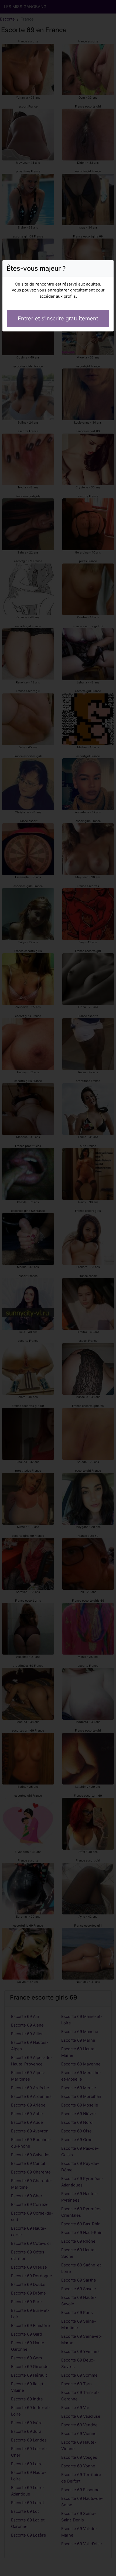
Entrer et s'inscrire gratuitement (58, 318)
